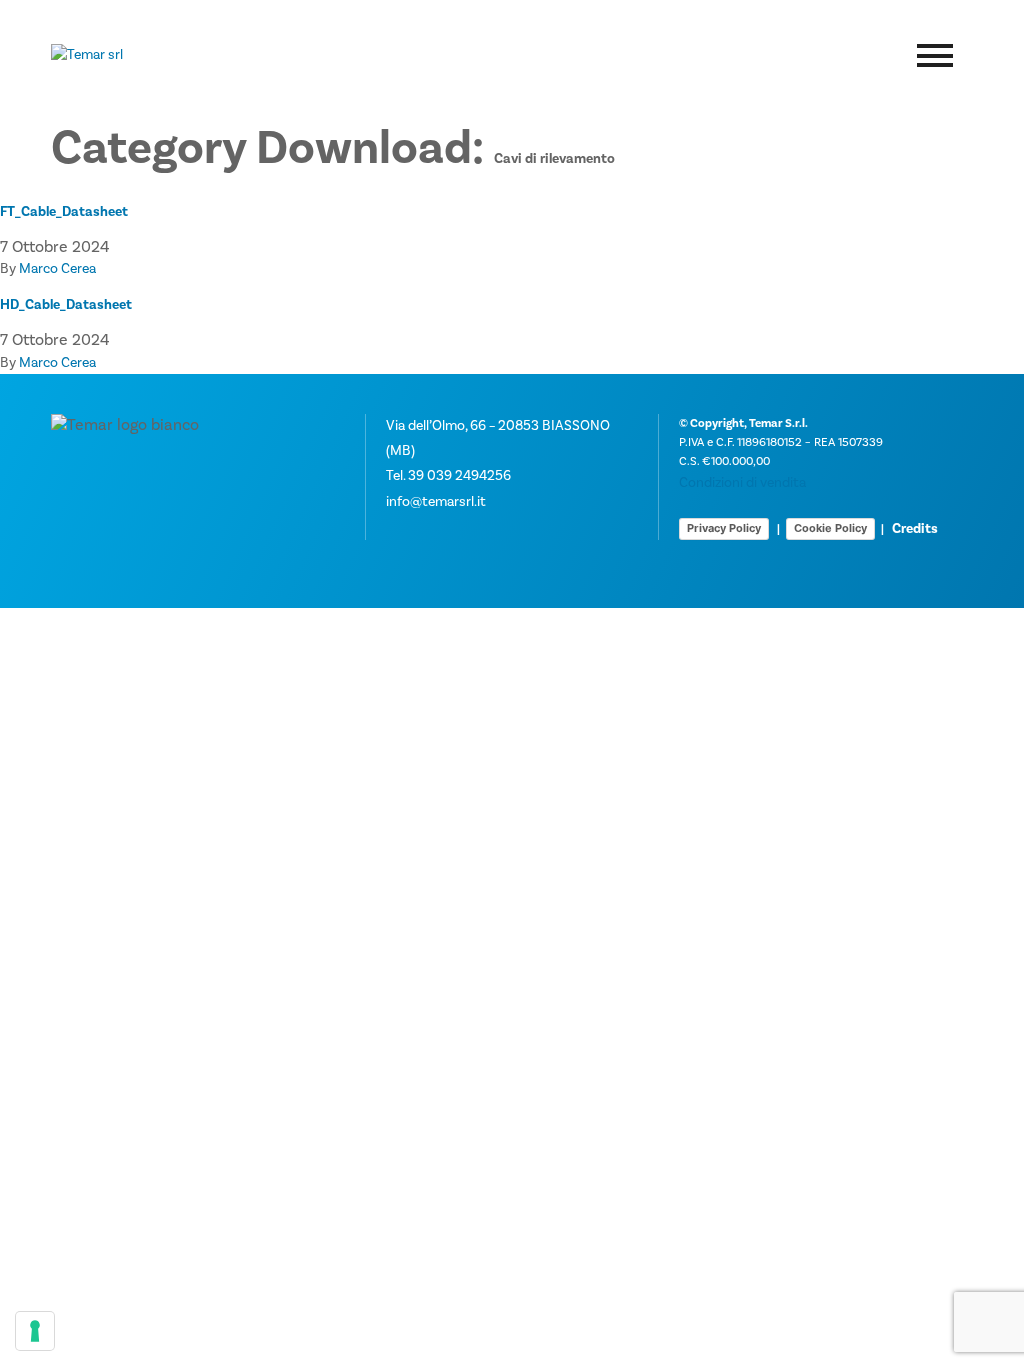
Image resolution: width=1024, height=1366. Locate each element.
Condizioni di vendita (742, 483)
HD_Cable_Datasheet (66, 305)
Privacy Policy (724, 528)
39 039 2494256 (459, 476)
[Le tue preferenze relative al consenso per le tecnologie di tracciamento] (35, 1331)
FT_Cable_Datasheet (64, 212)
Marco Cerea (57, 269)
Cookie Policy (830, 528)
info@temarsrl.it (436, 502)
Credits (915, 529)
